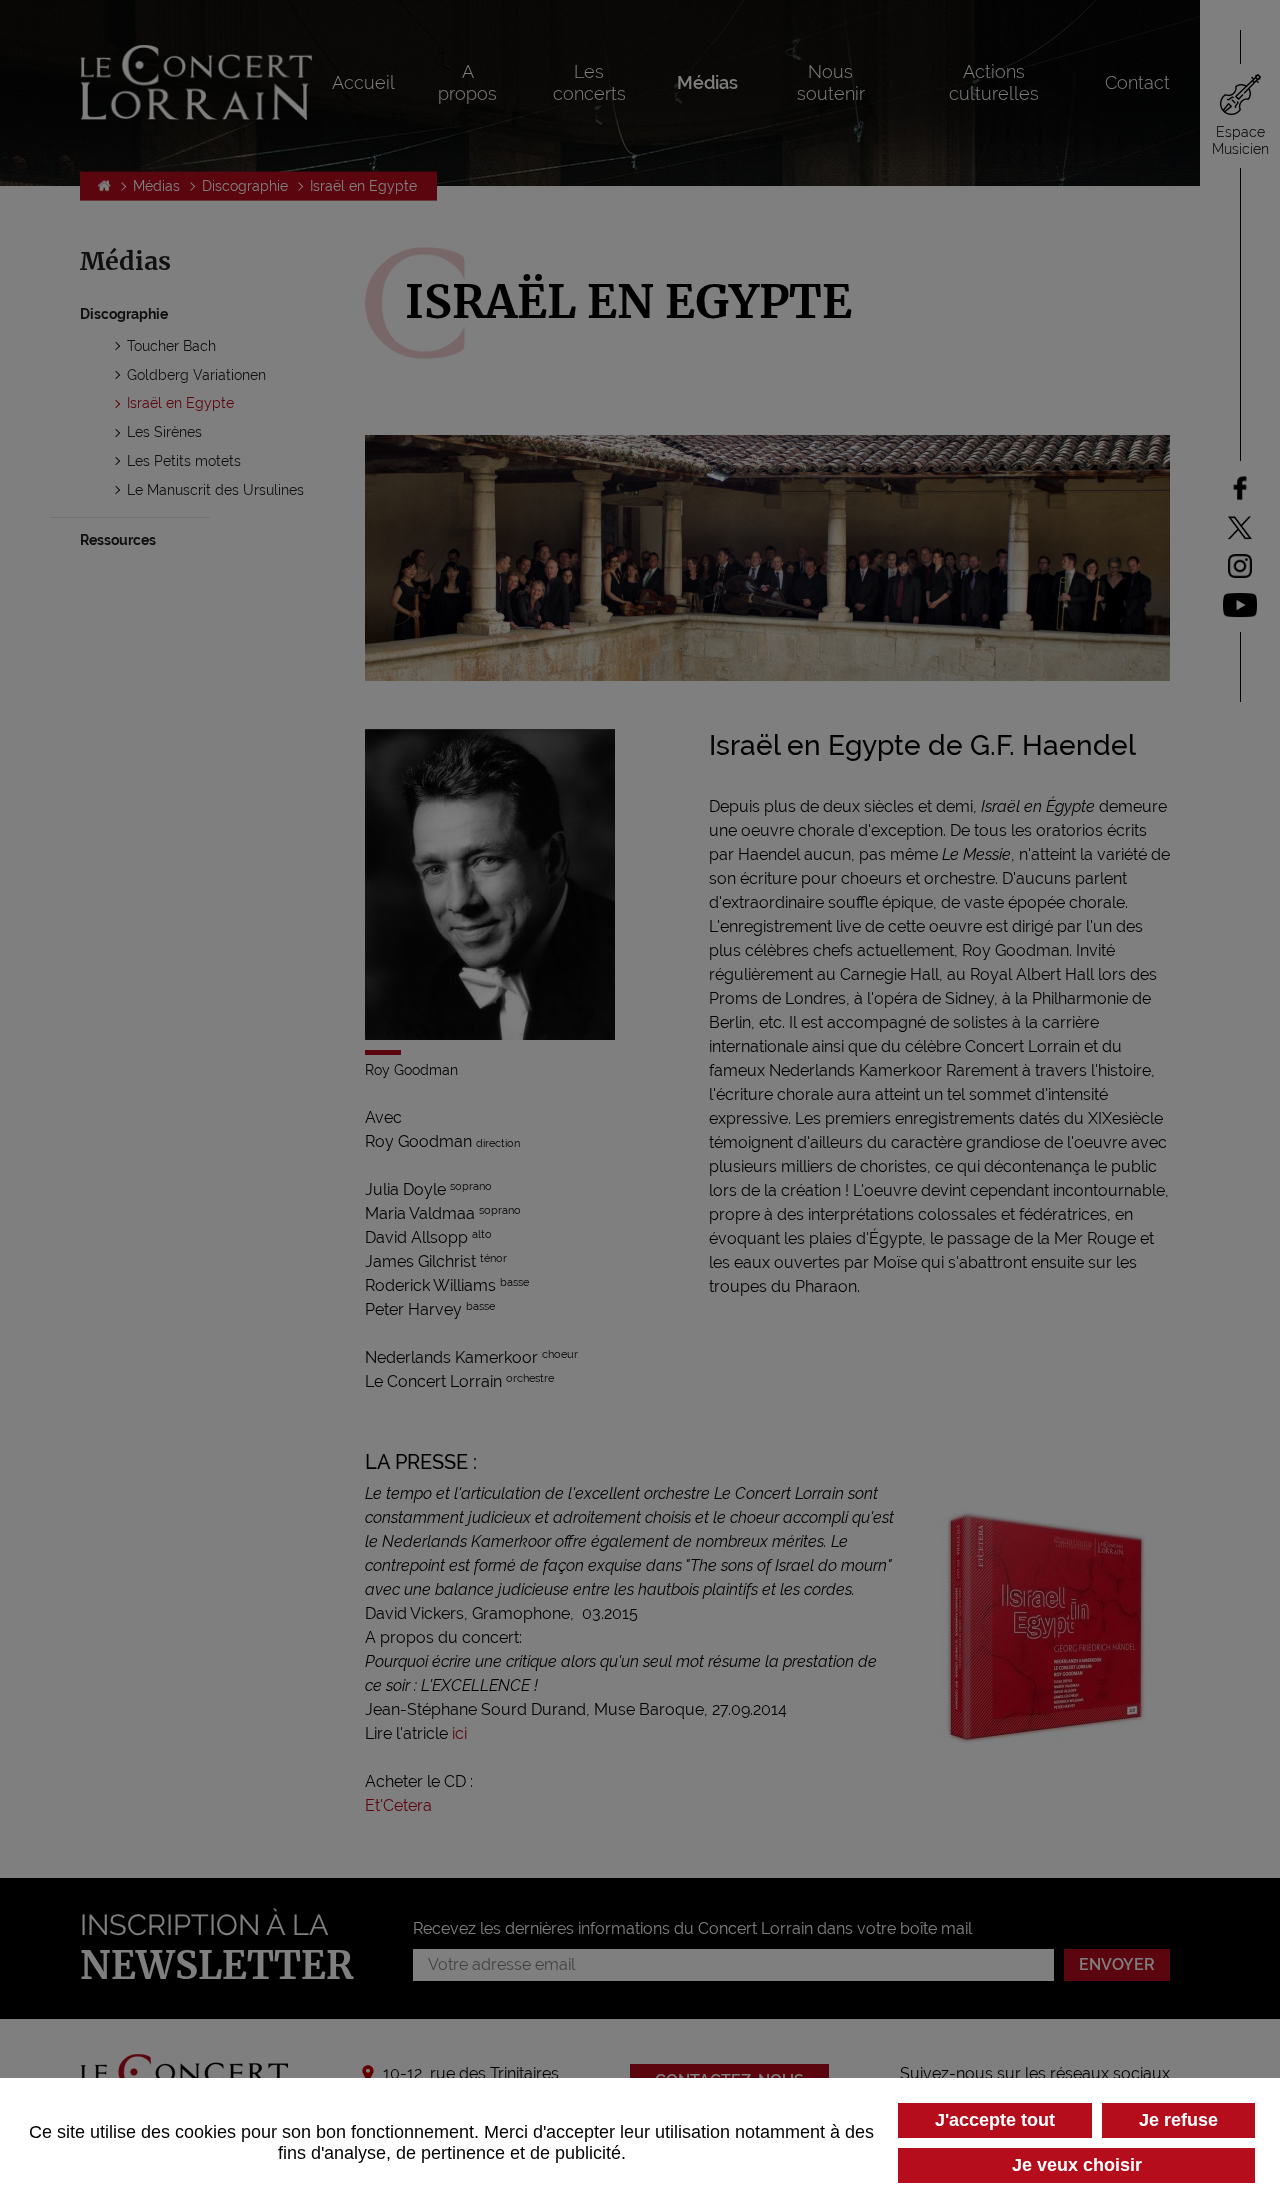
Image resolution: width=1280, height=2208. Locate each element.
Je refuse (1178, 2120)
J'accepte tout (995, 2120)
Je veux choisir (1077, 2165)
